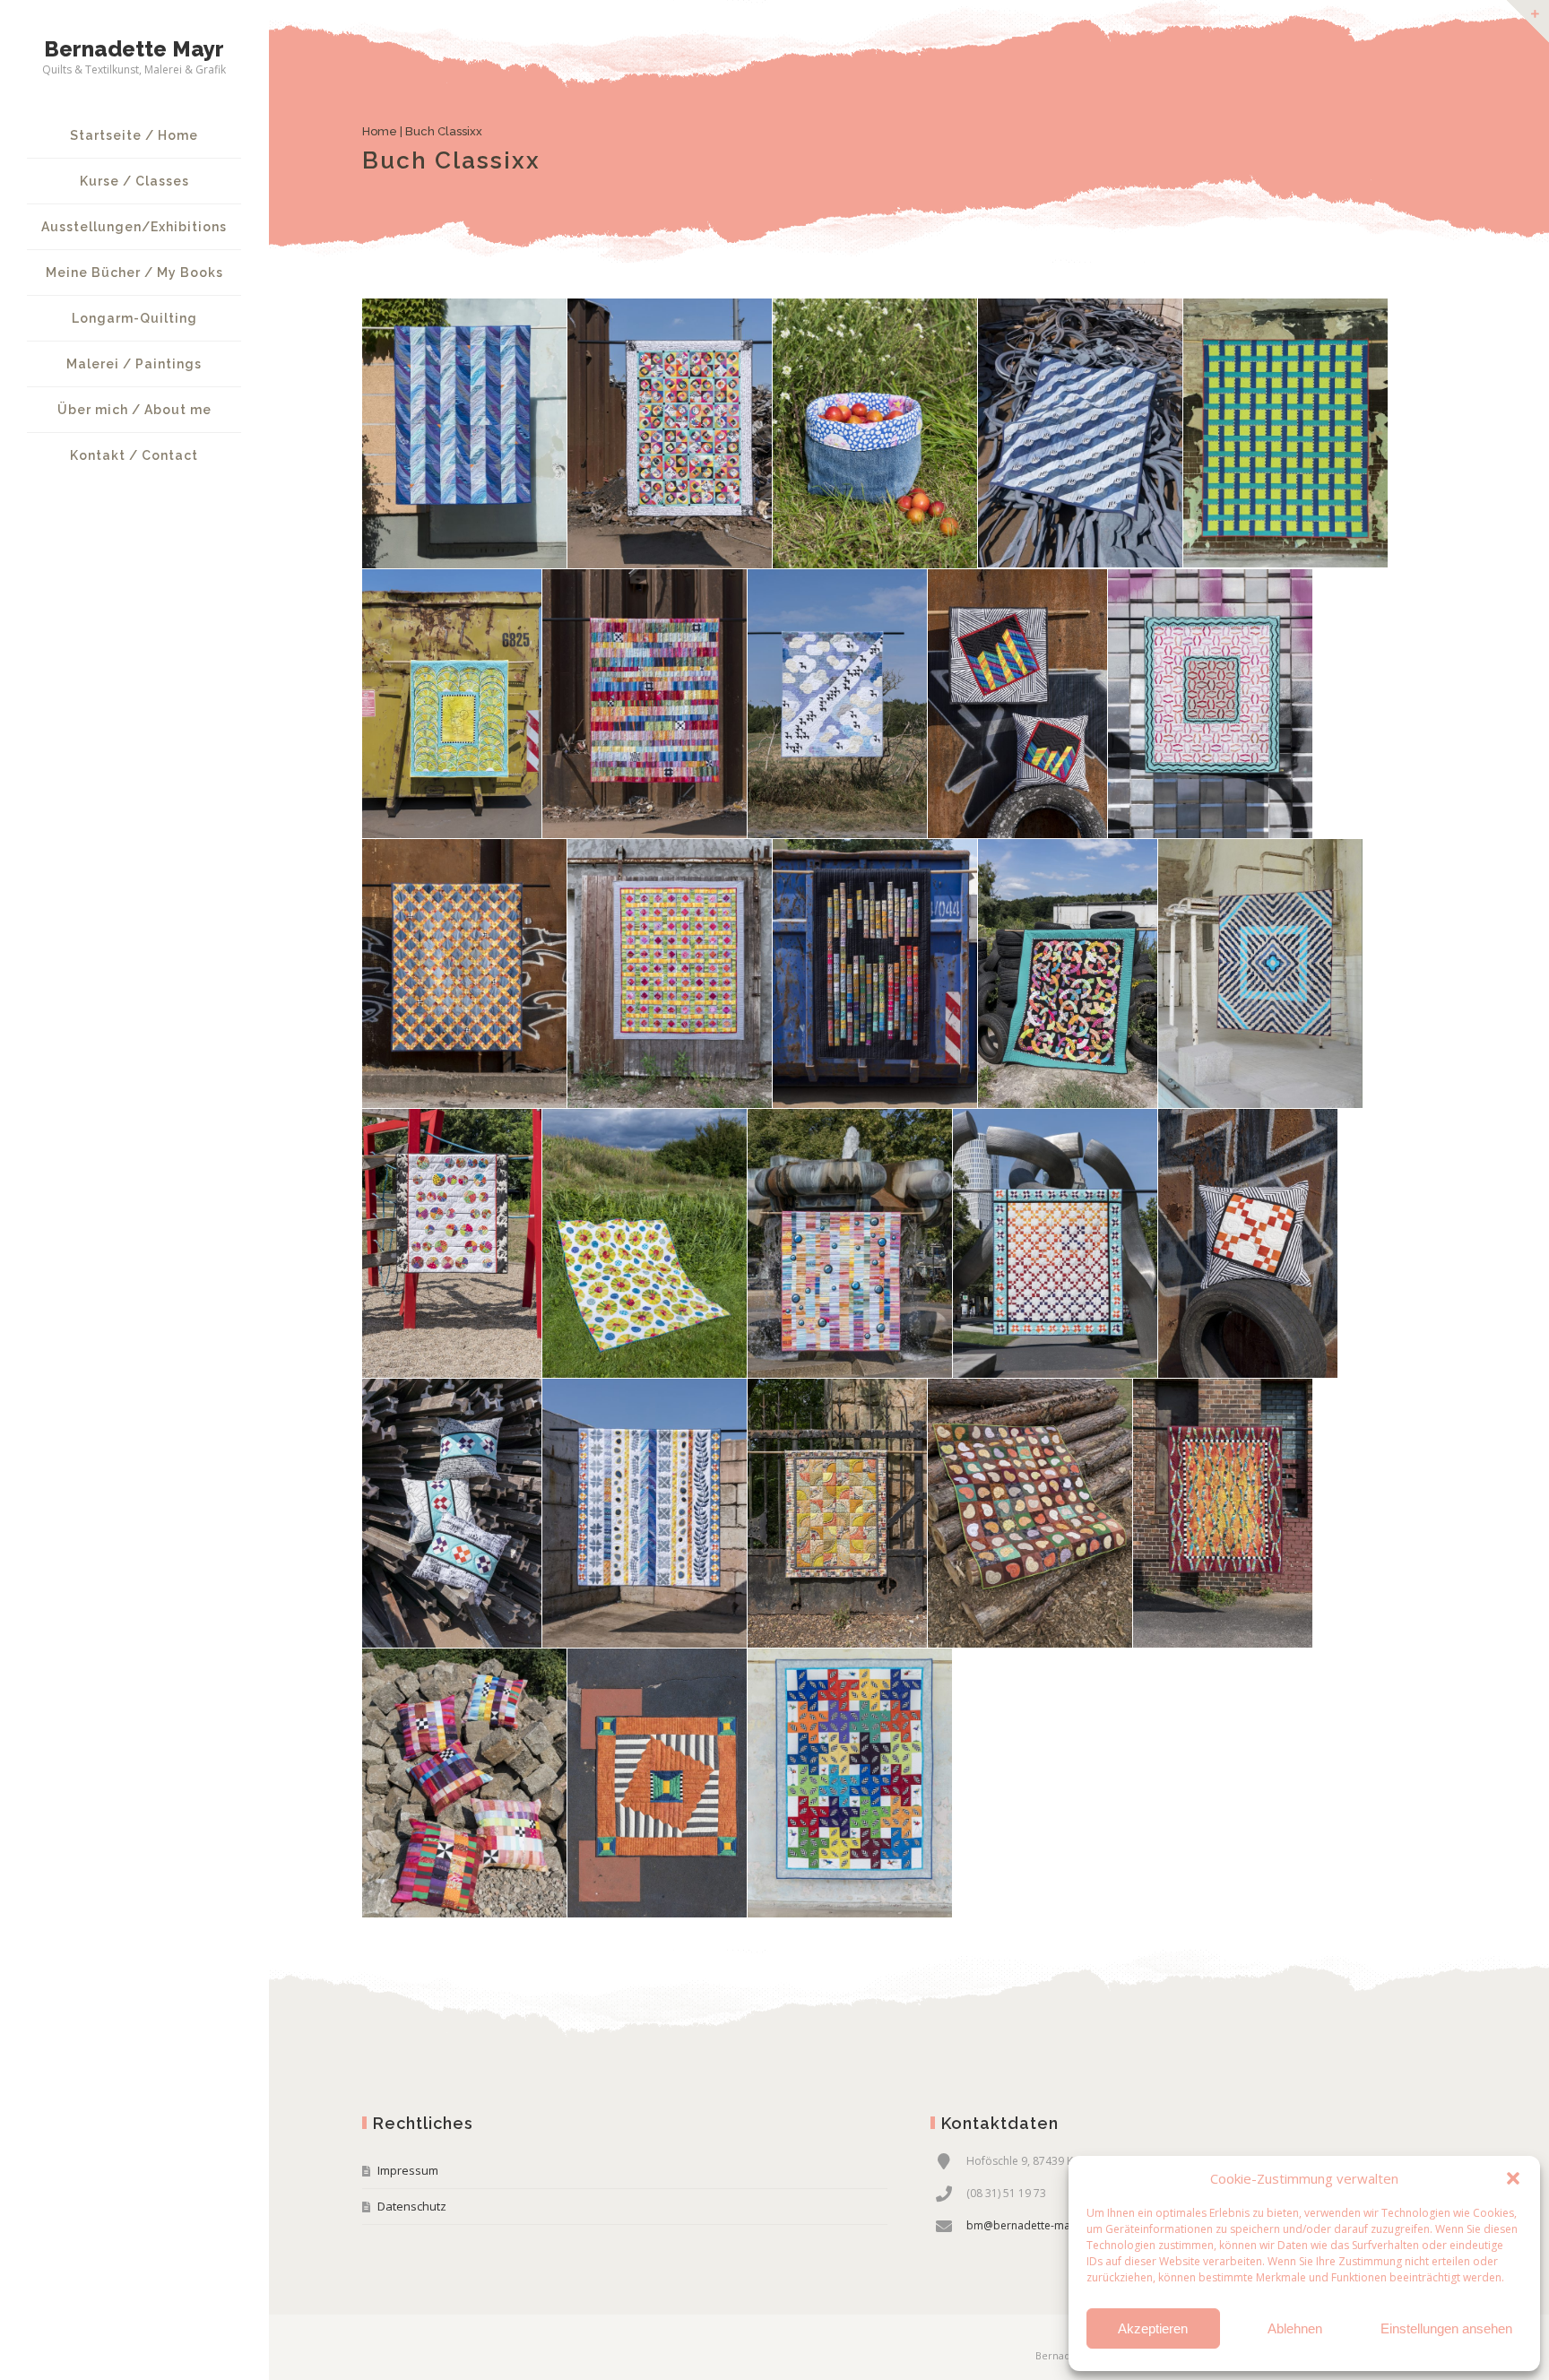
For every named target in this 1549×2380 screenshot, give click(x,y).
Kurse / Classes (134, 181)
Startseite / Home (134, 135)
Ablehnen (1295, 2328)
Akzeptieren (1153, 2328)
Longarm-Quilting (134, 318)
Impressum (408, 2170)
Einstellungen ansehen (1446, 2328)
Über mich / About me (134, 410)
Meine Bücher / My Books (134, 273)
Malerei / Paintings (134, 364)
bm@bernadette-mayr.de (1031, 2225)
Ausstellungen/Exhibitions (134, 227)
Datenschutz (412, 2206)
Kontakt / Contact (134, 455)
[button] (1513, 2178)
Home (380, 131)
